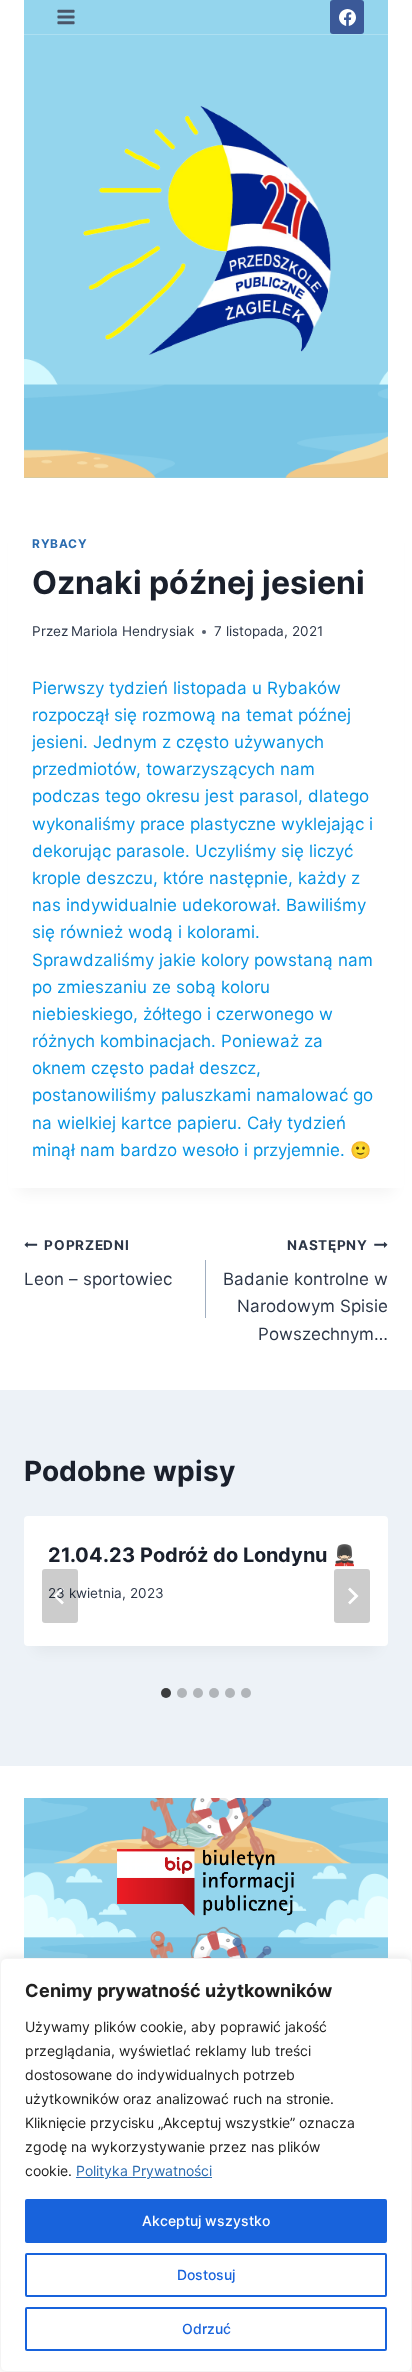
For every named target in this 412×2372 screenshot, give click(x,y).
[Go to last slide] (60, 1596)
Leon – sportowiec (98, 1263)
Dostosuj (206, 2274)
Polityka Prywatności (144, 2170)
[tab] (166, 1693)
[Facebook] (347, 17)
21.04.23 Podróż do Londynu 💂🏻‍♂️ (202, 1555)
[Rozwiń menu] (66, 16)
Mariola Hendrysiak (132, 631)
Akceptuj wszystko (206, 2220)
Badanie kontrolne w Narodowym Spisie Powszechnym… (305, 1290)
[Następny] (352, 1596)
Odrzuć (206, 2328)
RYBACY (60, 543)
